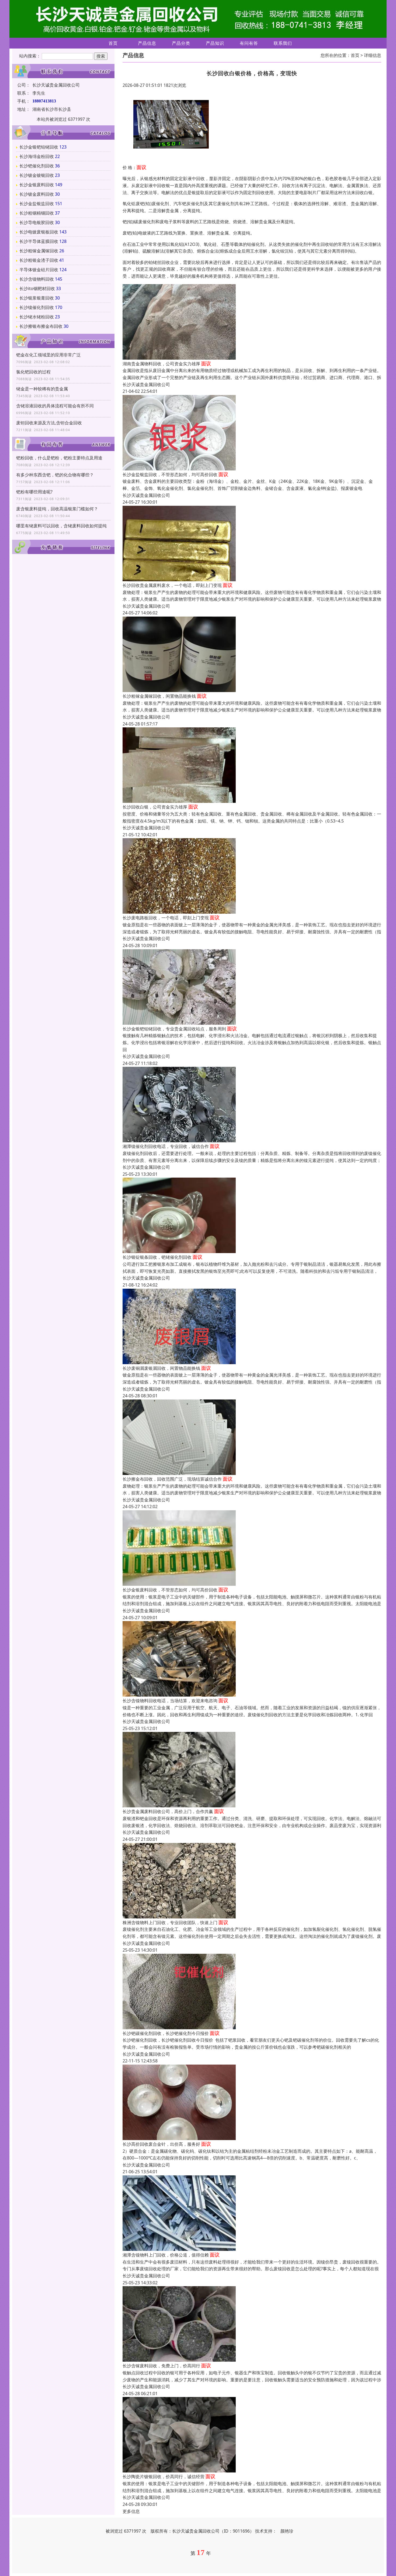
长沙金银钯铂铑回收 (39, 147)
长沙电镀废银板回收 (39, 232)
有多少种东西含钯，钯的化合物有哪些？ (55, 475)
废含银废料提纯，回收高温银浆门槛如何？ (57, 509)
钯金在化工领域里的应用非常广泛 (48, 355)
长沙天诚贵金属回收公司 (146, 384)
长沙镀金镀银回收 (37, 175)
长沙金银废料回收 (37, 185)
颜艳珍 (287, 2531)
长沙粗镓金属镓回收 (39, 251)
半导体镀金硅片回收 (39, 270)
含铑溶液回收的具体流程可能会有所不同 (55, 406)
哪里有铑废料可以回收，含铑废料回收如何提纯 (61, 526)
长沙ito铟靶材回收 (37, 288)
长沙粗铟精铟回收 (37, 213)
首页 (113, 43)
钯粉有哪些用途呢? (34, 492)
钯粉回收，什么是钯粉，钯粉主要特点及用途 (59, 458)
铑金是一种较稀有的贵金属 (42, 389)
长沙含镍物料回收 (37, 279)
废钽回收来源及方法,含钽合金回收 (49, 423)
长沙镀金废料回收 (37, 194)
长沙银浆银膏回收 (37, 298)
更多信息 (131, 2511)
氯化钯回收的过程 (33, 372)
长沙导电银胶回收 (37, 222)
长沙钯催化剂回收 (37, 166)
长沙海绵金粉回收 (37, 156)
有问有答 (249, 43)
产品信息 (147, 43)
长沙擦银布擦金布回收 (41, 326)
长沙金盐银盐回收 (37, 204)
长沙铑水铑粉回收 (37, 317)
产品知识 (215, 43)
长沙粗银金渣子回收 (39, 260)
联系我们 (283, 43)
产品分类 (181, 43)
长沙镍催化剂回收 (37, 307)
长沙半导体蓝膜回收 (39, 241)
